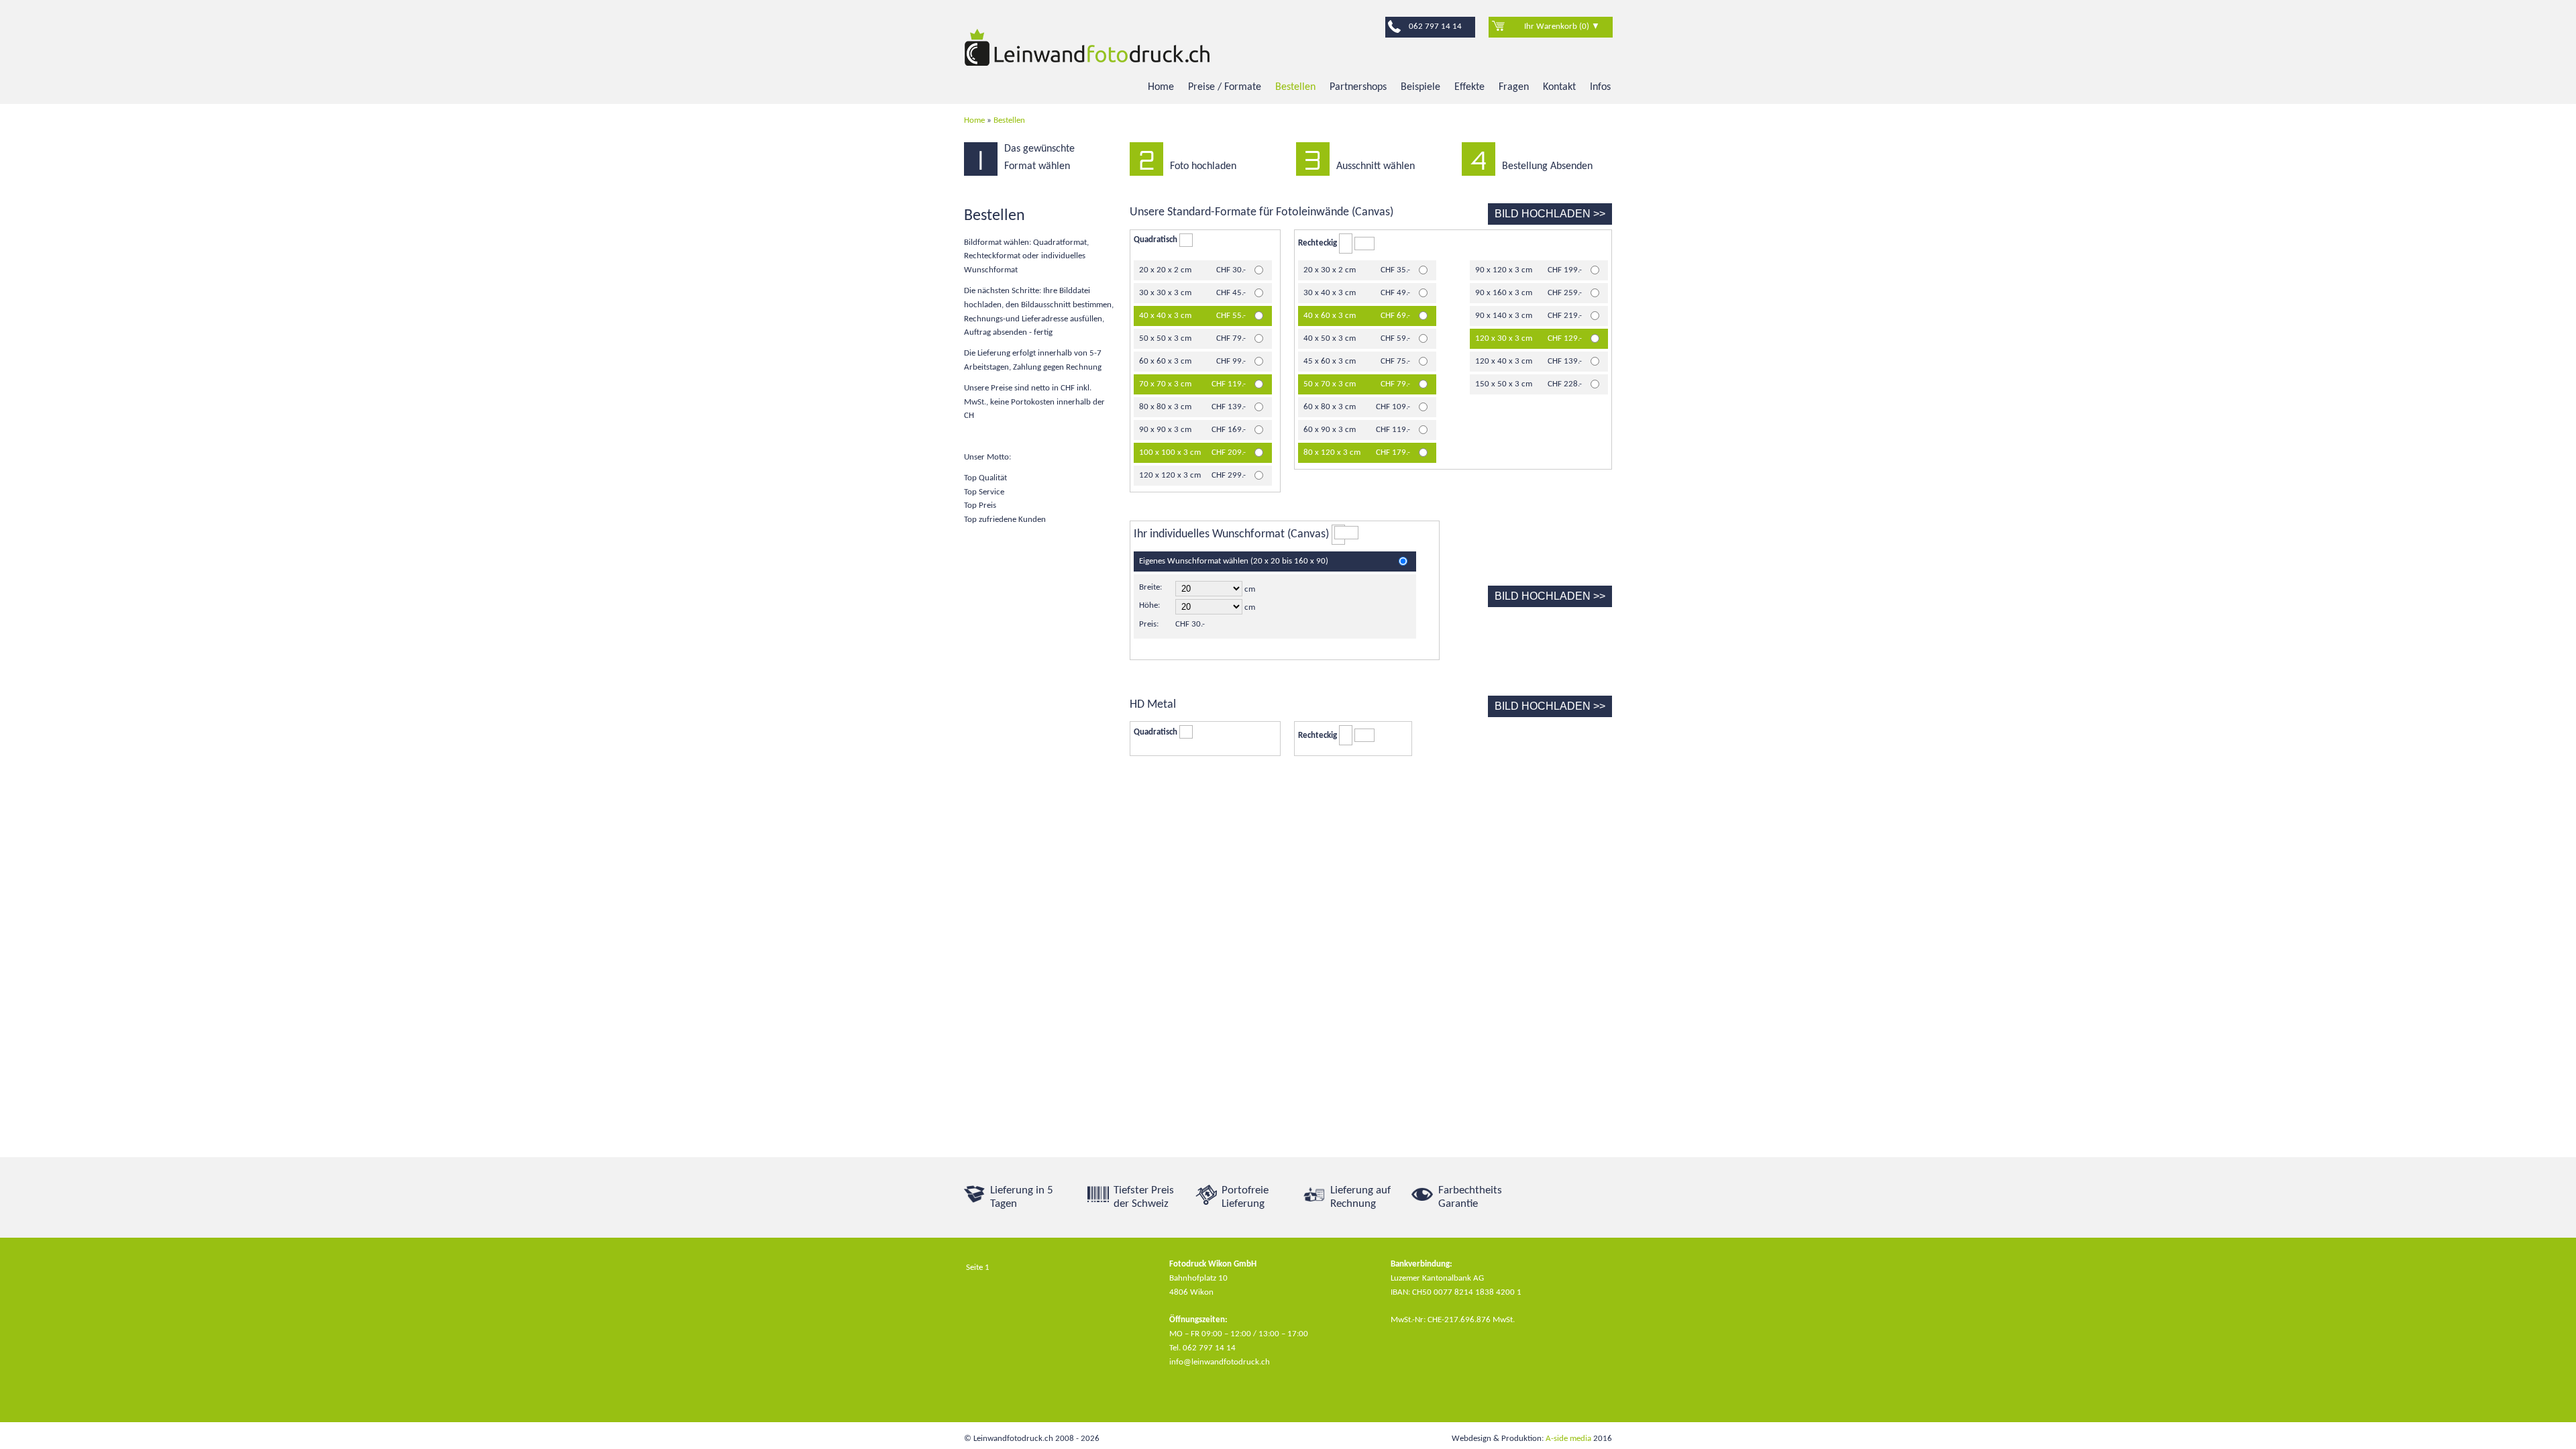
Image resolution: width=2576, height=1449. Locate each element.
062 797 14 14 (1435, 26)
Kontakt (1559, 87)
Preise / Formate (1225, 87)
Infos (1600, 87)
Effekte (1469, 87)
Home (1161, 87)
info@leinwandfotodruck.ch (1220, 1362)
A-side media (1568, 1439)
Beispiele (1420, 87)
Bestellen (1295, 87)
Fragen (1514, 87)
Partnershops (1358, 87)
